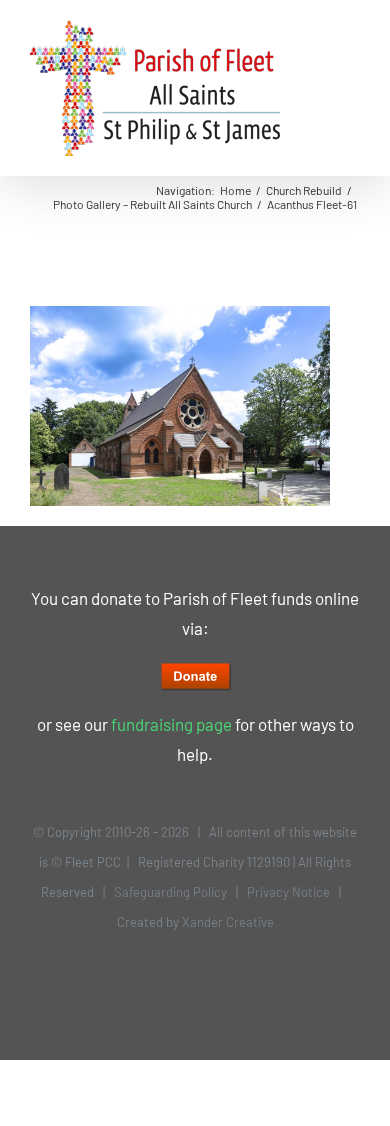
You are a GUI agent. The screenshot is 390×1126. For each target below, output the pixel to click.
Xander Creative (228, 922)
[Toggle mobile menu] (352, 30)
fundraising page (171, 724)
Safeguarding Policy (170, 892)
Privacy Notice (288, 892)
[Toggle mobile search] (316, 30)
